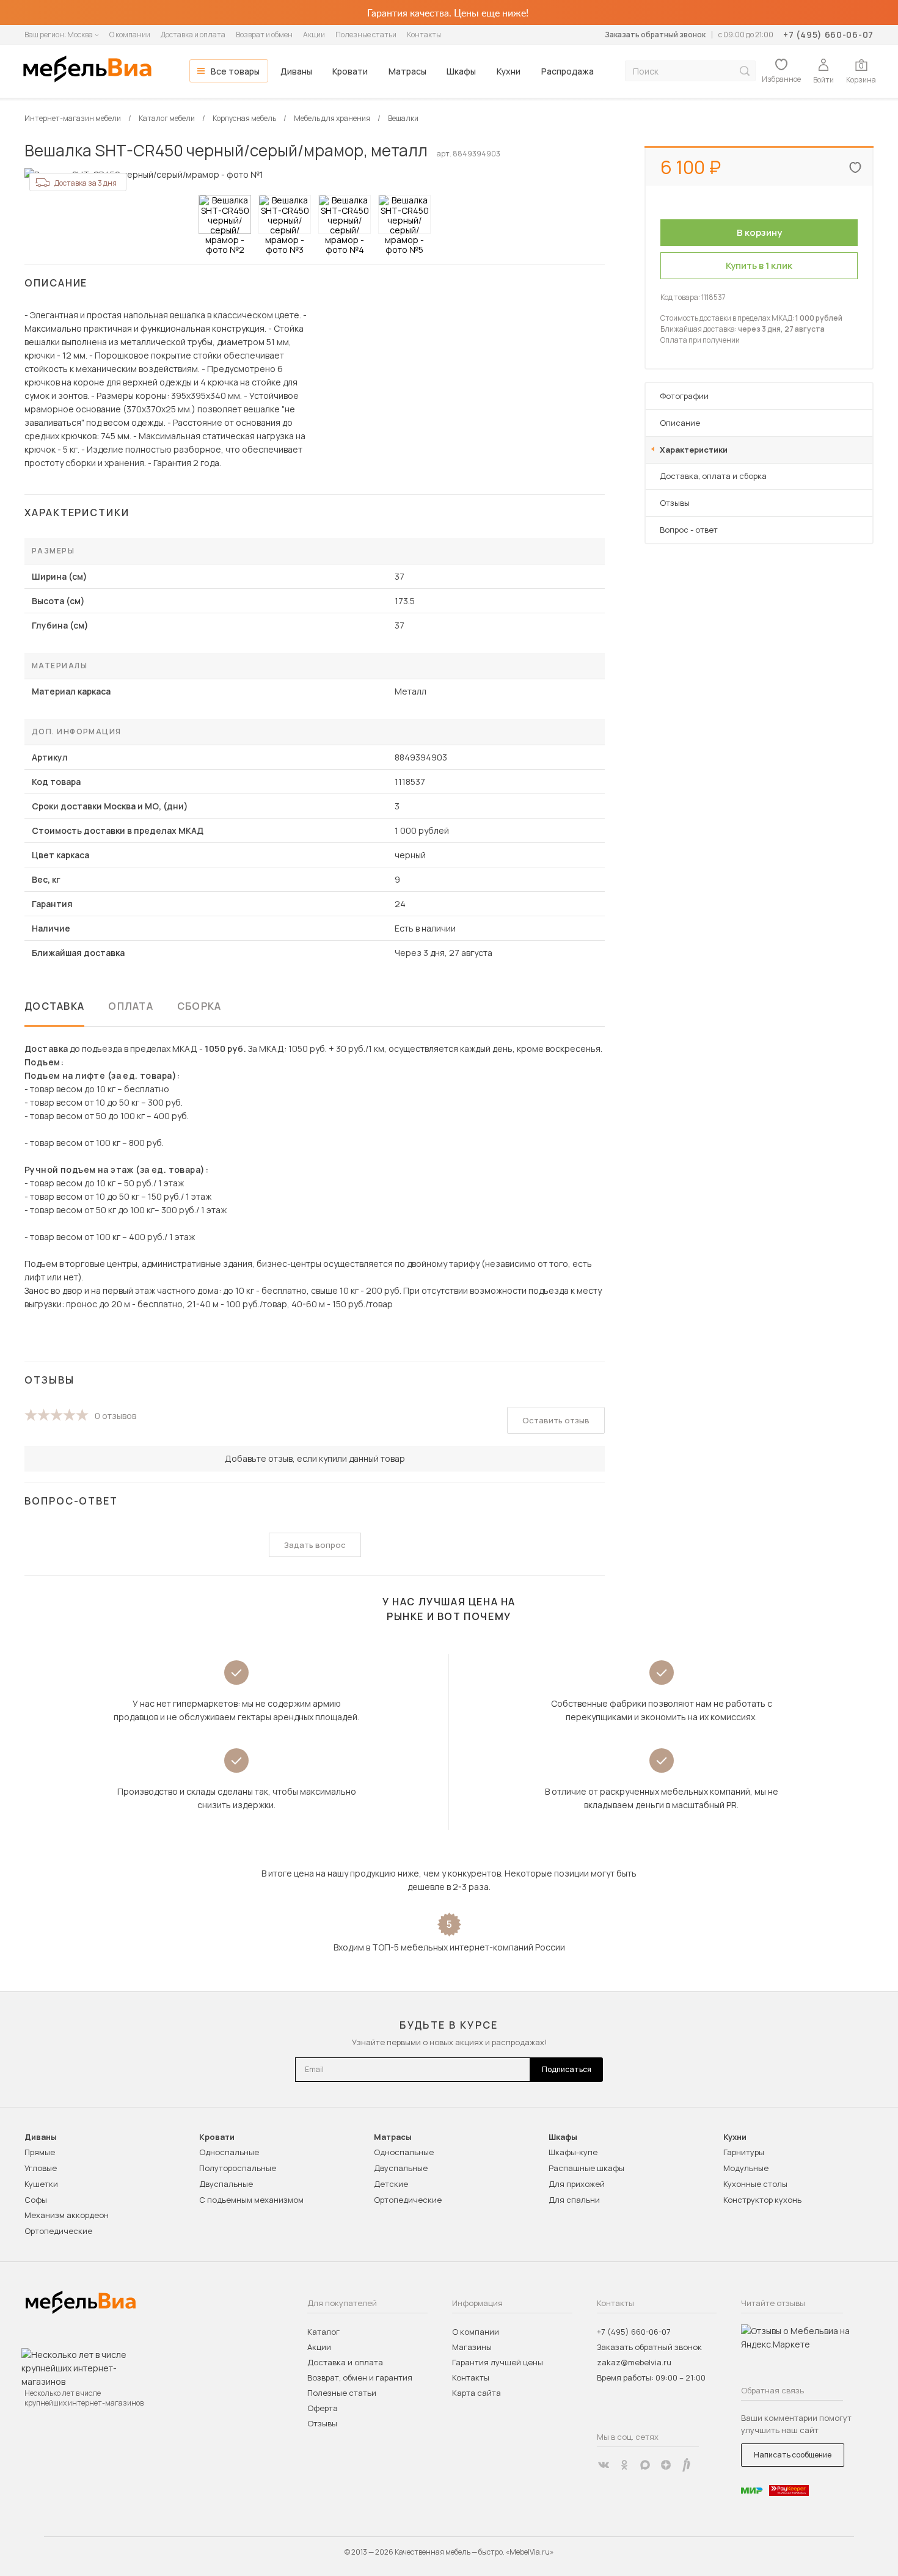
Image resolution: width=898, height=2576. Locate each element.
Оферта (323, 2408)
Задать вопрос (315, 1545)
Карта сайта (476, 2393)
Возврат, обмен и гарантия (360, 2377)
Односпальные (229, 2152)
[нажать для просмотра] (225, 214)
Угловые (41, 2168)
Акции (314, 35)
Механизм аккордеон (67, 2215)
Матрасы (407, 71)
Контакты (424, 35)
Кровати (350, 71)
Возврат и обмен (264, 35)
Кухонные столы (755, 2184)
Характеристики (694, 450)
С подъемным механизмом (251, 2200)
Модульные (746, 2168)
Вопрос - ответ (689, 530)
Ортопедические (58, 2231)
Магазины (472, 2347)
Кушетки (41, 2184)
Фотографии (684, 396)
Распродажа (568, 71)
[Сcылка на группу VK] (604, 2465)
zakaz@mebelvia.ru (634, 2362)
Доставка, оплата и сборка (713, 476)
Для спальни (574, 2200)
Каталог (323, 2332)
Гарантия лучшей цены (498, 2362)
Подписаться (567, 2069)
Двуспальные (226, 2184)
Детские (391, 2184)
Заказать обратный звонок (655, 35)
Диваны (296, 71)
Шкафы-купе (573, 2152)
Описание (680, 423)
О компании (130, 35)
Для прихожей (577, 2184)
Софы (36, 2200)
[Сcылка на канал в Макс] (645, 2465)
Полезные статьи (366, 35)
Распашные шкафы (586, 2168)
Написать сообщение (793, 2455)
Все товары (235, 71)
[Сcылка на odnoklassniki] (624, 2465)
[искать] (745, 71)
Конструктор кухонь (762, 2200)
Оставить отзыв (556, 1420)
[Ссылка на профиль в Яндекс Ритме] (687, 2465)
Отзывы (675, 503)
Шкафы (461, 71)
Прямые (40, 2152)
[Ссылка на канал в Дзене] (666, 2465)
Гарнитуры (744, 2152)
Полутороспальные (238, 2168)
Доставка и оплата (193, 35)
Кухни (509, 71)
